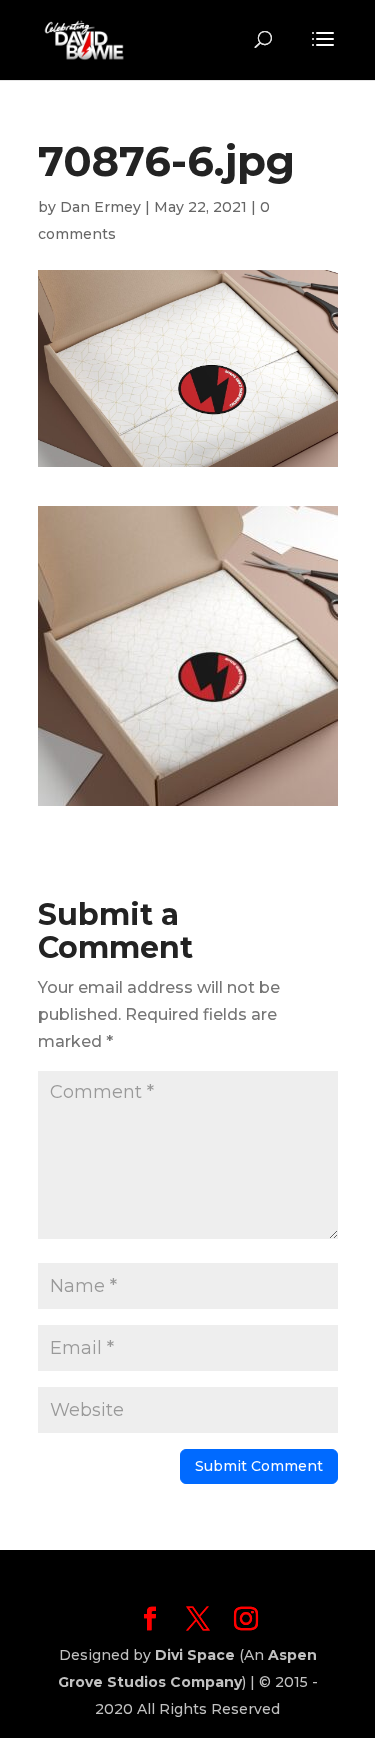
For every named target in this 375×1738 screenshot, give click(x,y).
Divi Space (195, 1655)
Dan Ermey (100, 207)
